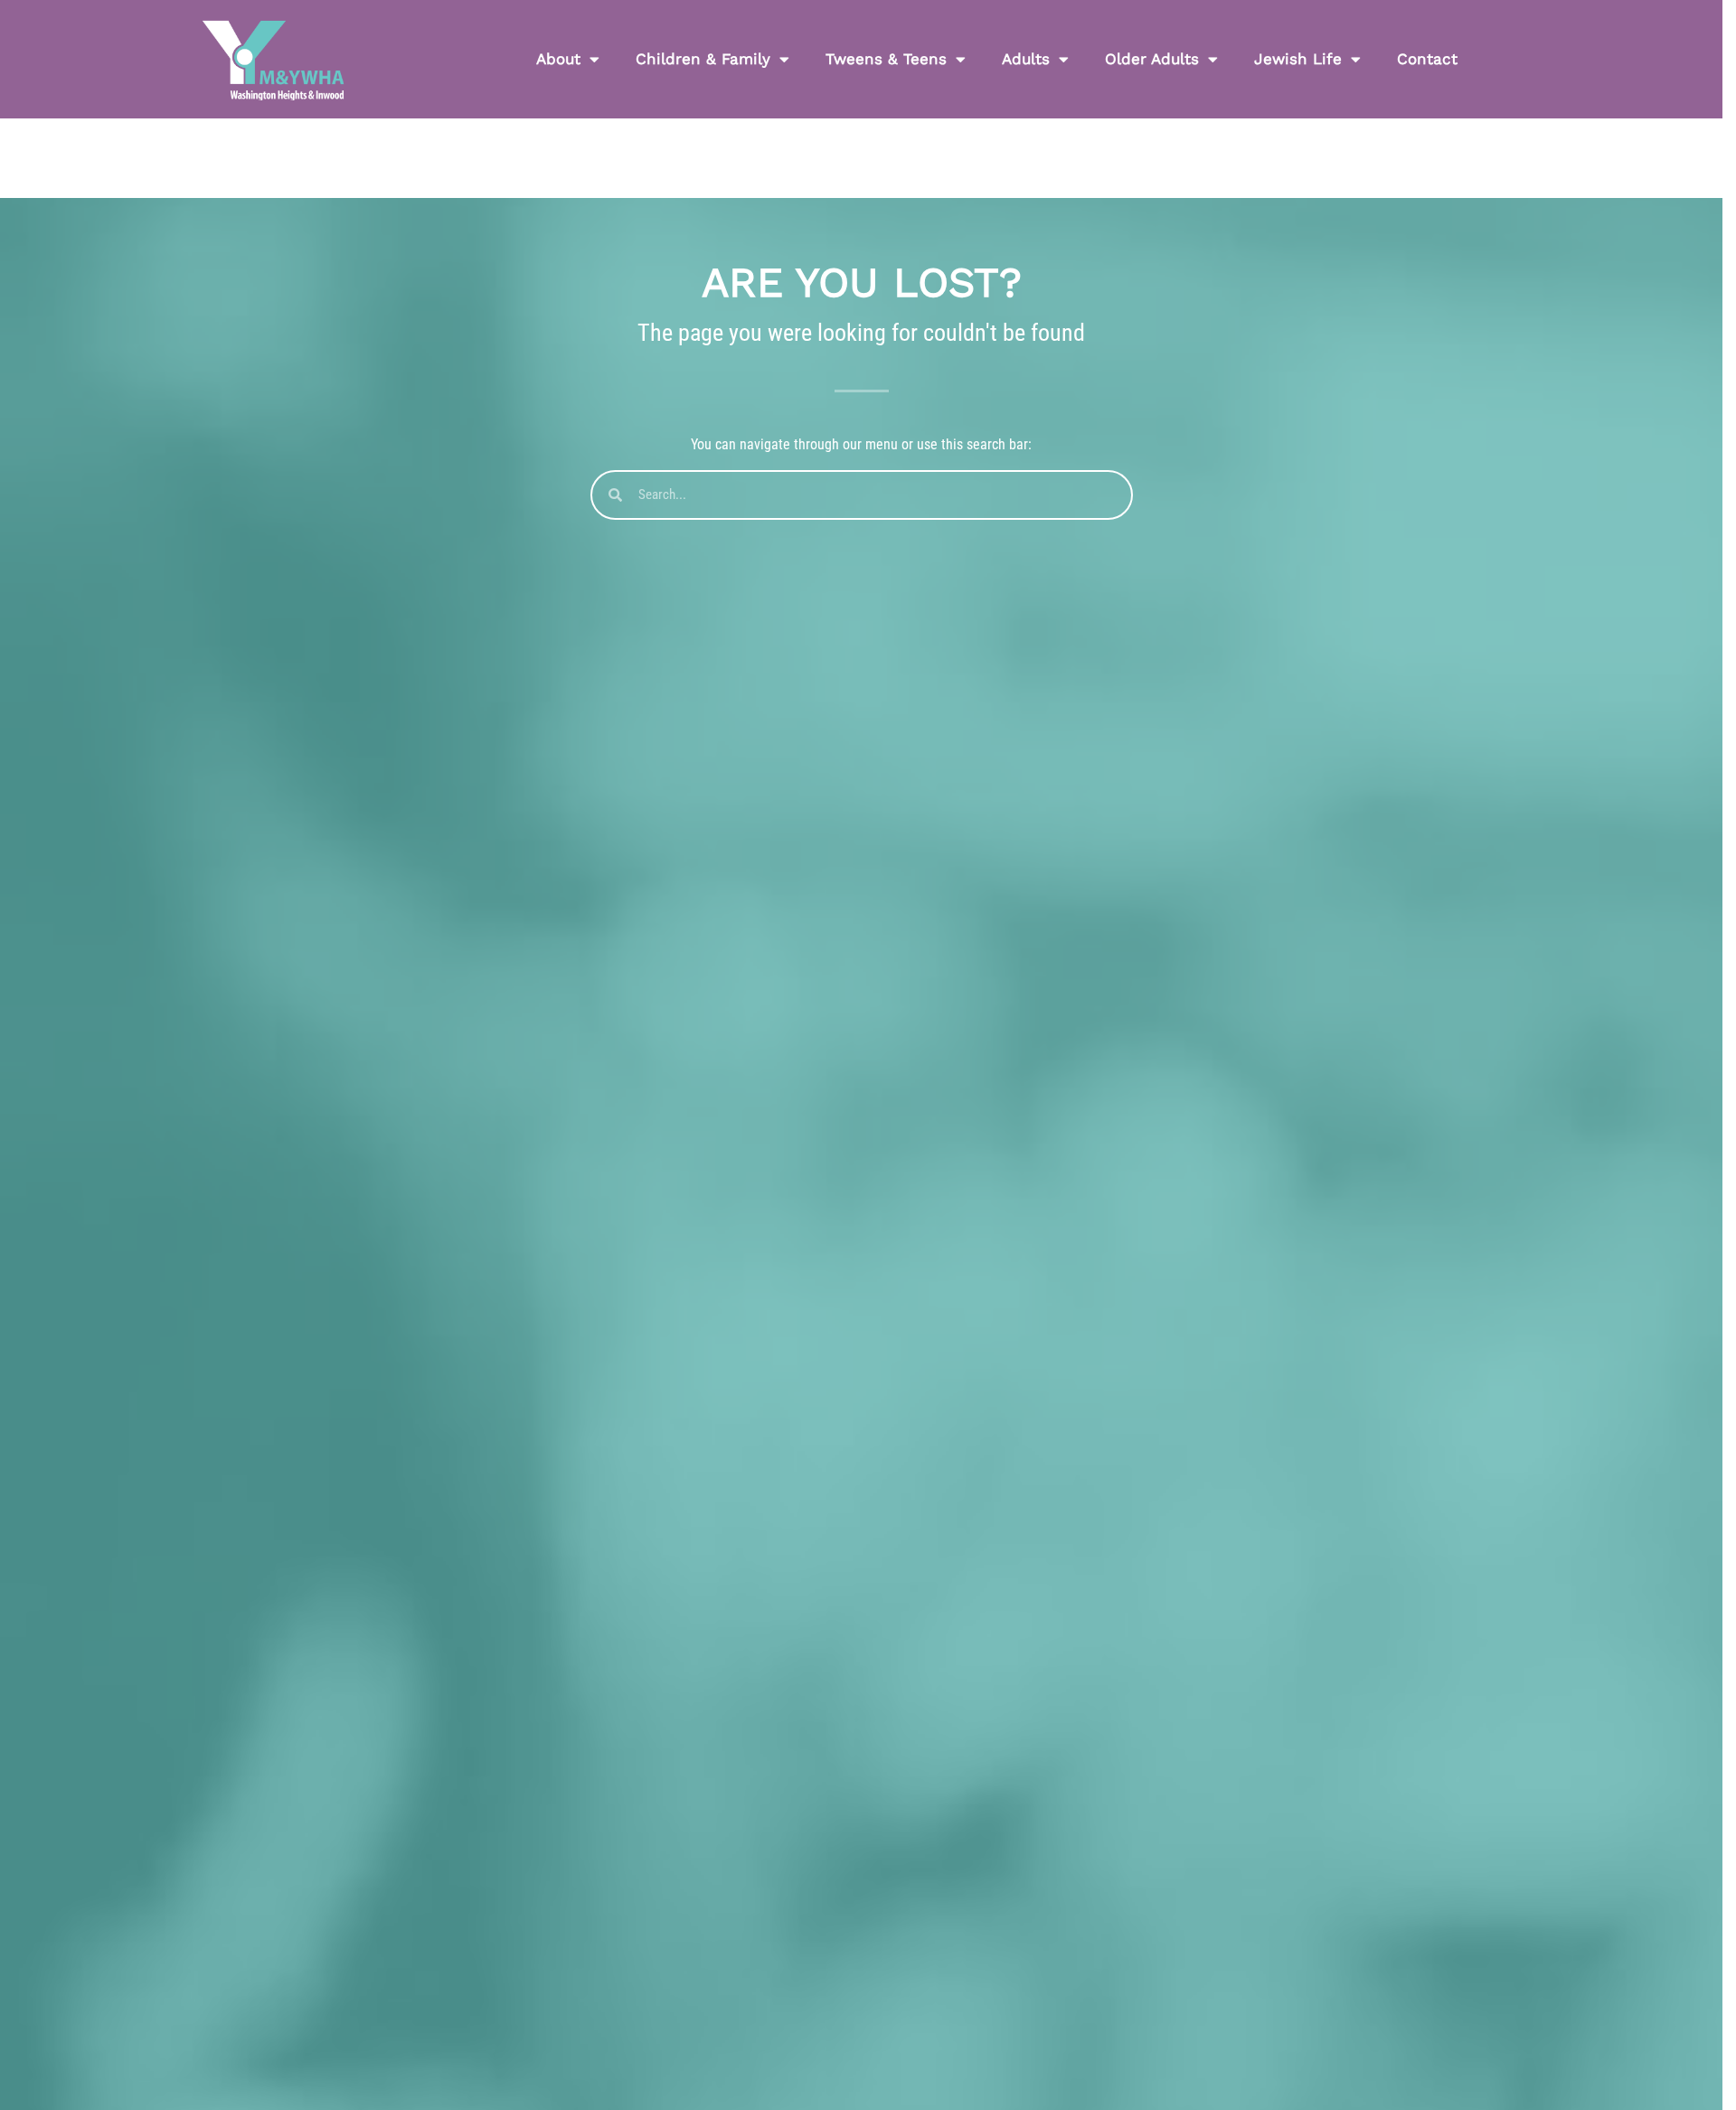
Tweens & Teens (886, 59)
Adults (1026, 59)
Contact (1427, 59)
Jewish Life (1298, 59)
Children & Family (703, 59)
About (558, 59)
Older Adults (1152, 59)
